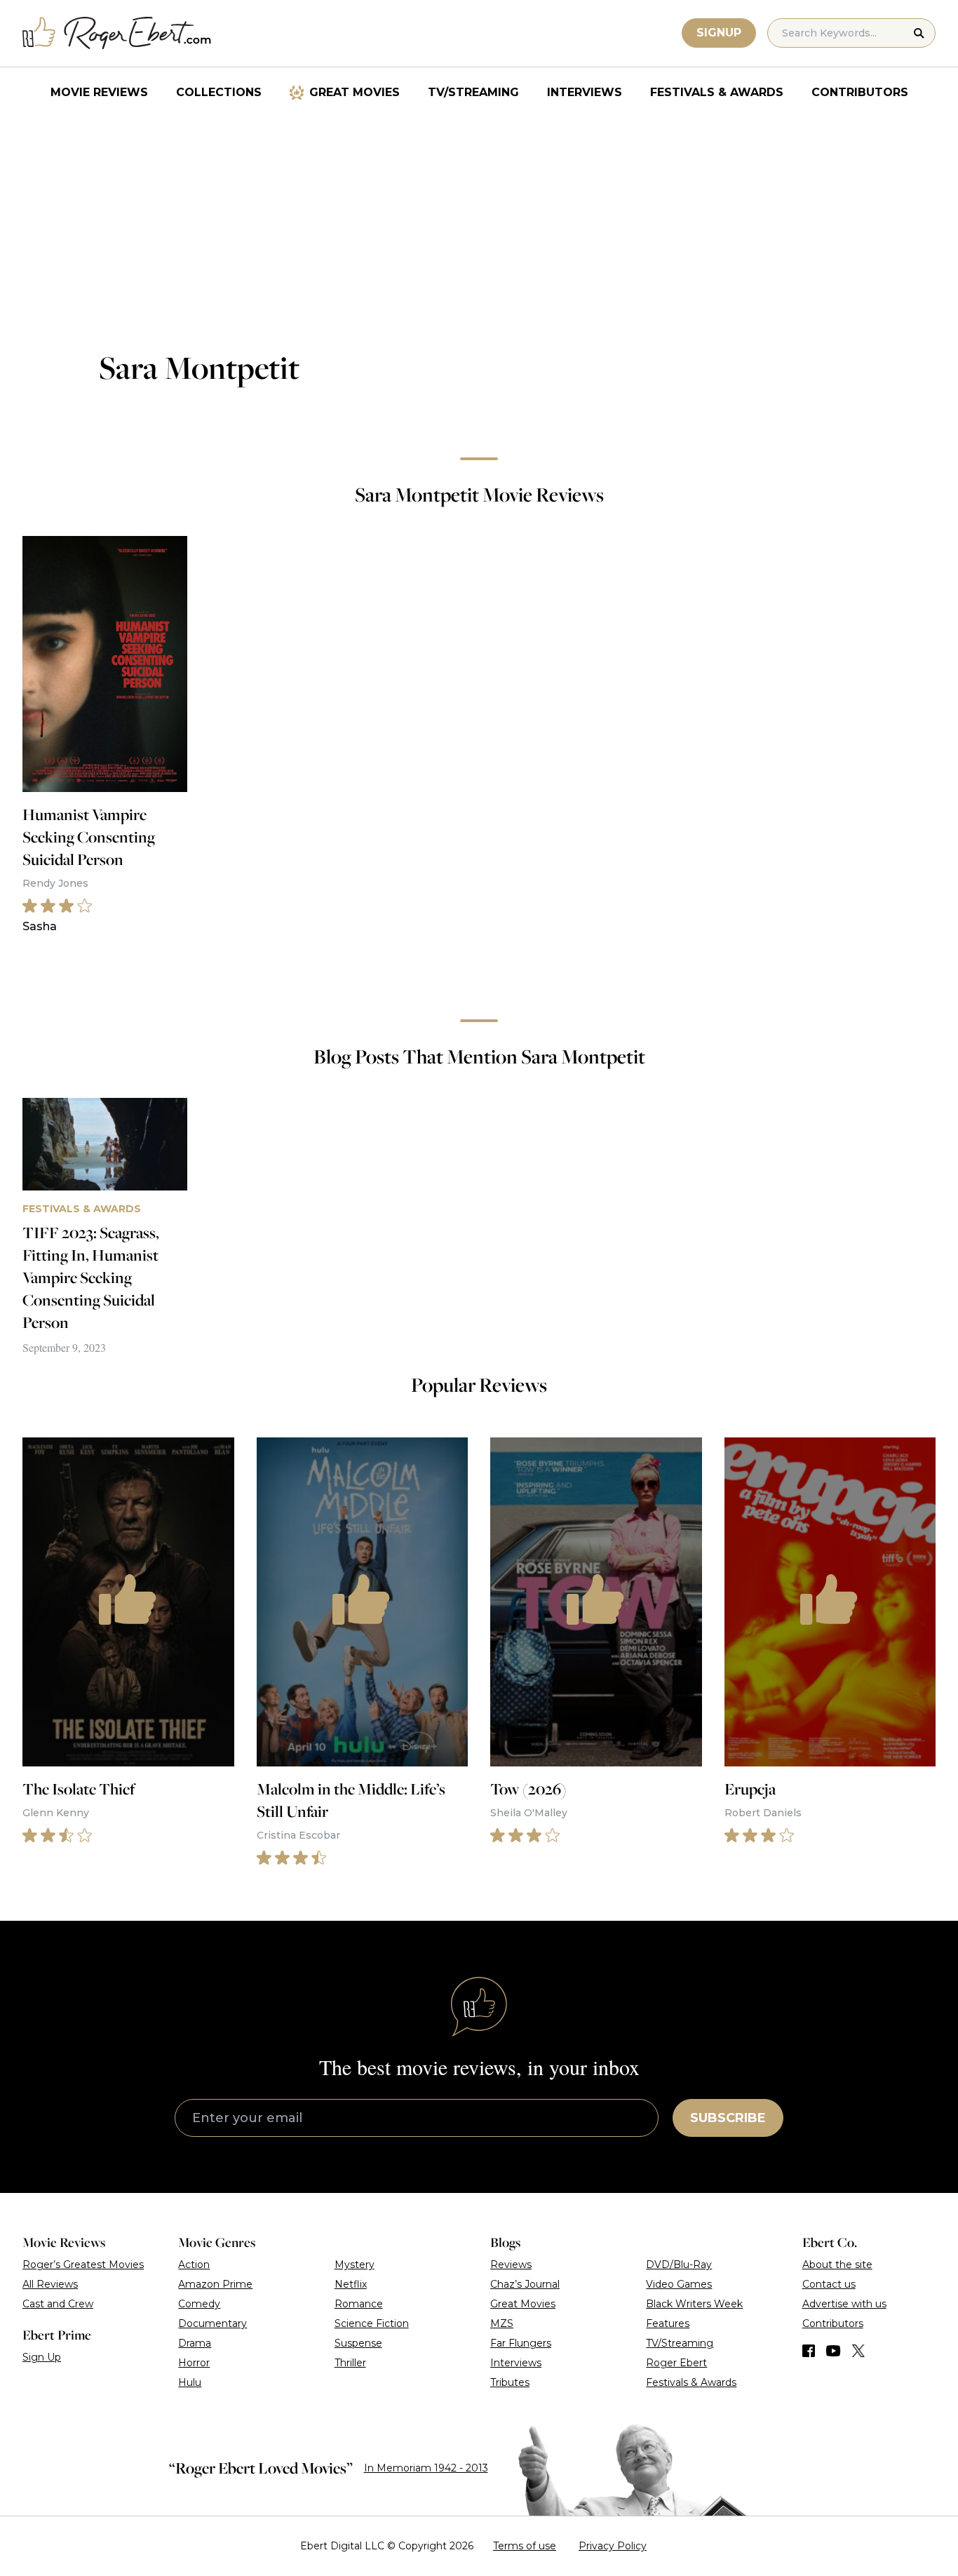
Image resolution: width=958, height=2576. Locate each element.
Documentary (212, 2323)
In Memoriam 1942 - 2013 (426, 2468)
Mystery (355, 2265)
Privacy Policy (613, 2546)
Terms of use (525, 2546)
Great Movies (355, 92)
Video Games (679, 2284)
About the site (837, 2265)
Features (668, 2323)
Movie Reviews (99, 92)
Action (194, 2265)
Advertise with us (844, 2304)
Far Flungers (521, 2343)
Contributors (860, 92)
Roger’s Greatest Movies (83, 2265)
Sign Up (42, 2357)
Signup (719, 33)
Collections (219, 92)
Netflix (351, 2284)
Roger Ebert (676, 2363)
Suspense (358, 2343)
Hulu (190, 2382)
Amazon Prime (215, 2284)
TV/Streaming (473, 92)
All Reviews (50, 2284)
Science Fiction (372, 2323)
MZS (502, 2323)
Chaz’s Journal (525, 2284)
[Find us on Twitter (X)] (858, 2351)
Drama (195, 2343)
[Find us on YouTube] (834, 2351)
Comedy (199, 2304)
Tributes (510, 2382)
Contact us (829, 2284)
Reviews (511, 2265)
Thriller (350, 2363)
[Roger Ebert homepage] (117, 33)
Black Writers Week (694, 2304)
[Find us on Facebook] (809, 2351)
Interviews (585, 92)
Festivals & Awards (717, 92)
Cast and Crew (58, 2304)
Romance (359, 2304)
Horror (194, 2363)
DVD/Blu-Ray (679, 2265)
